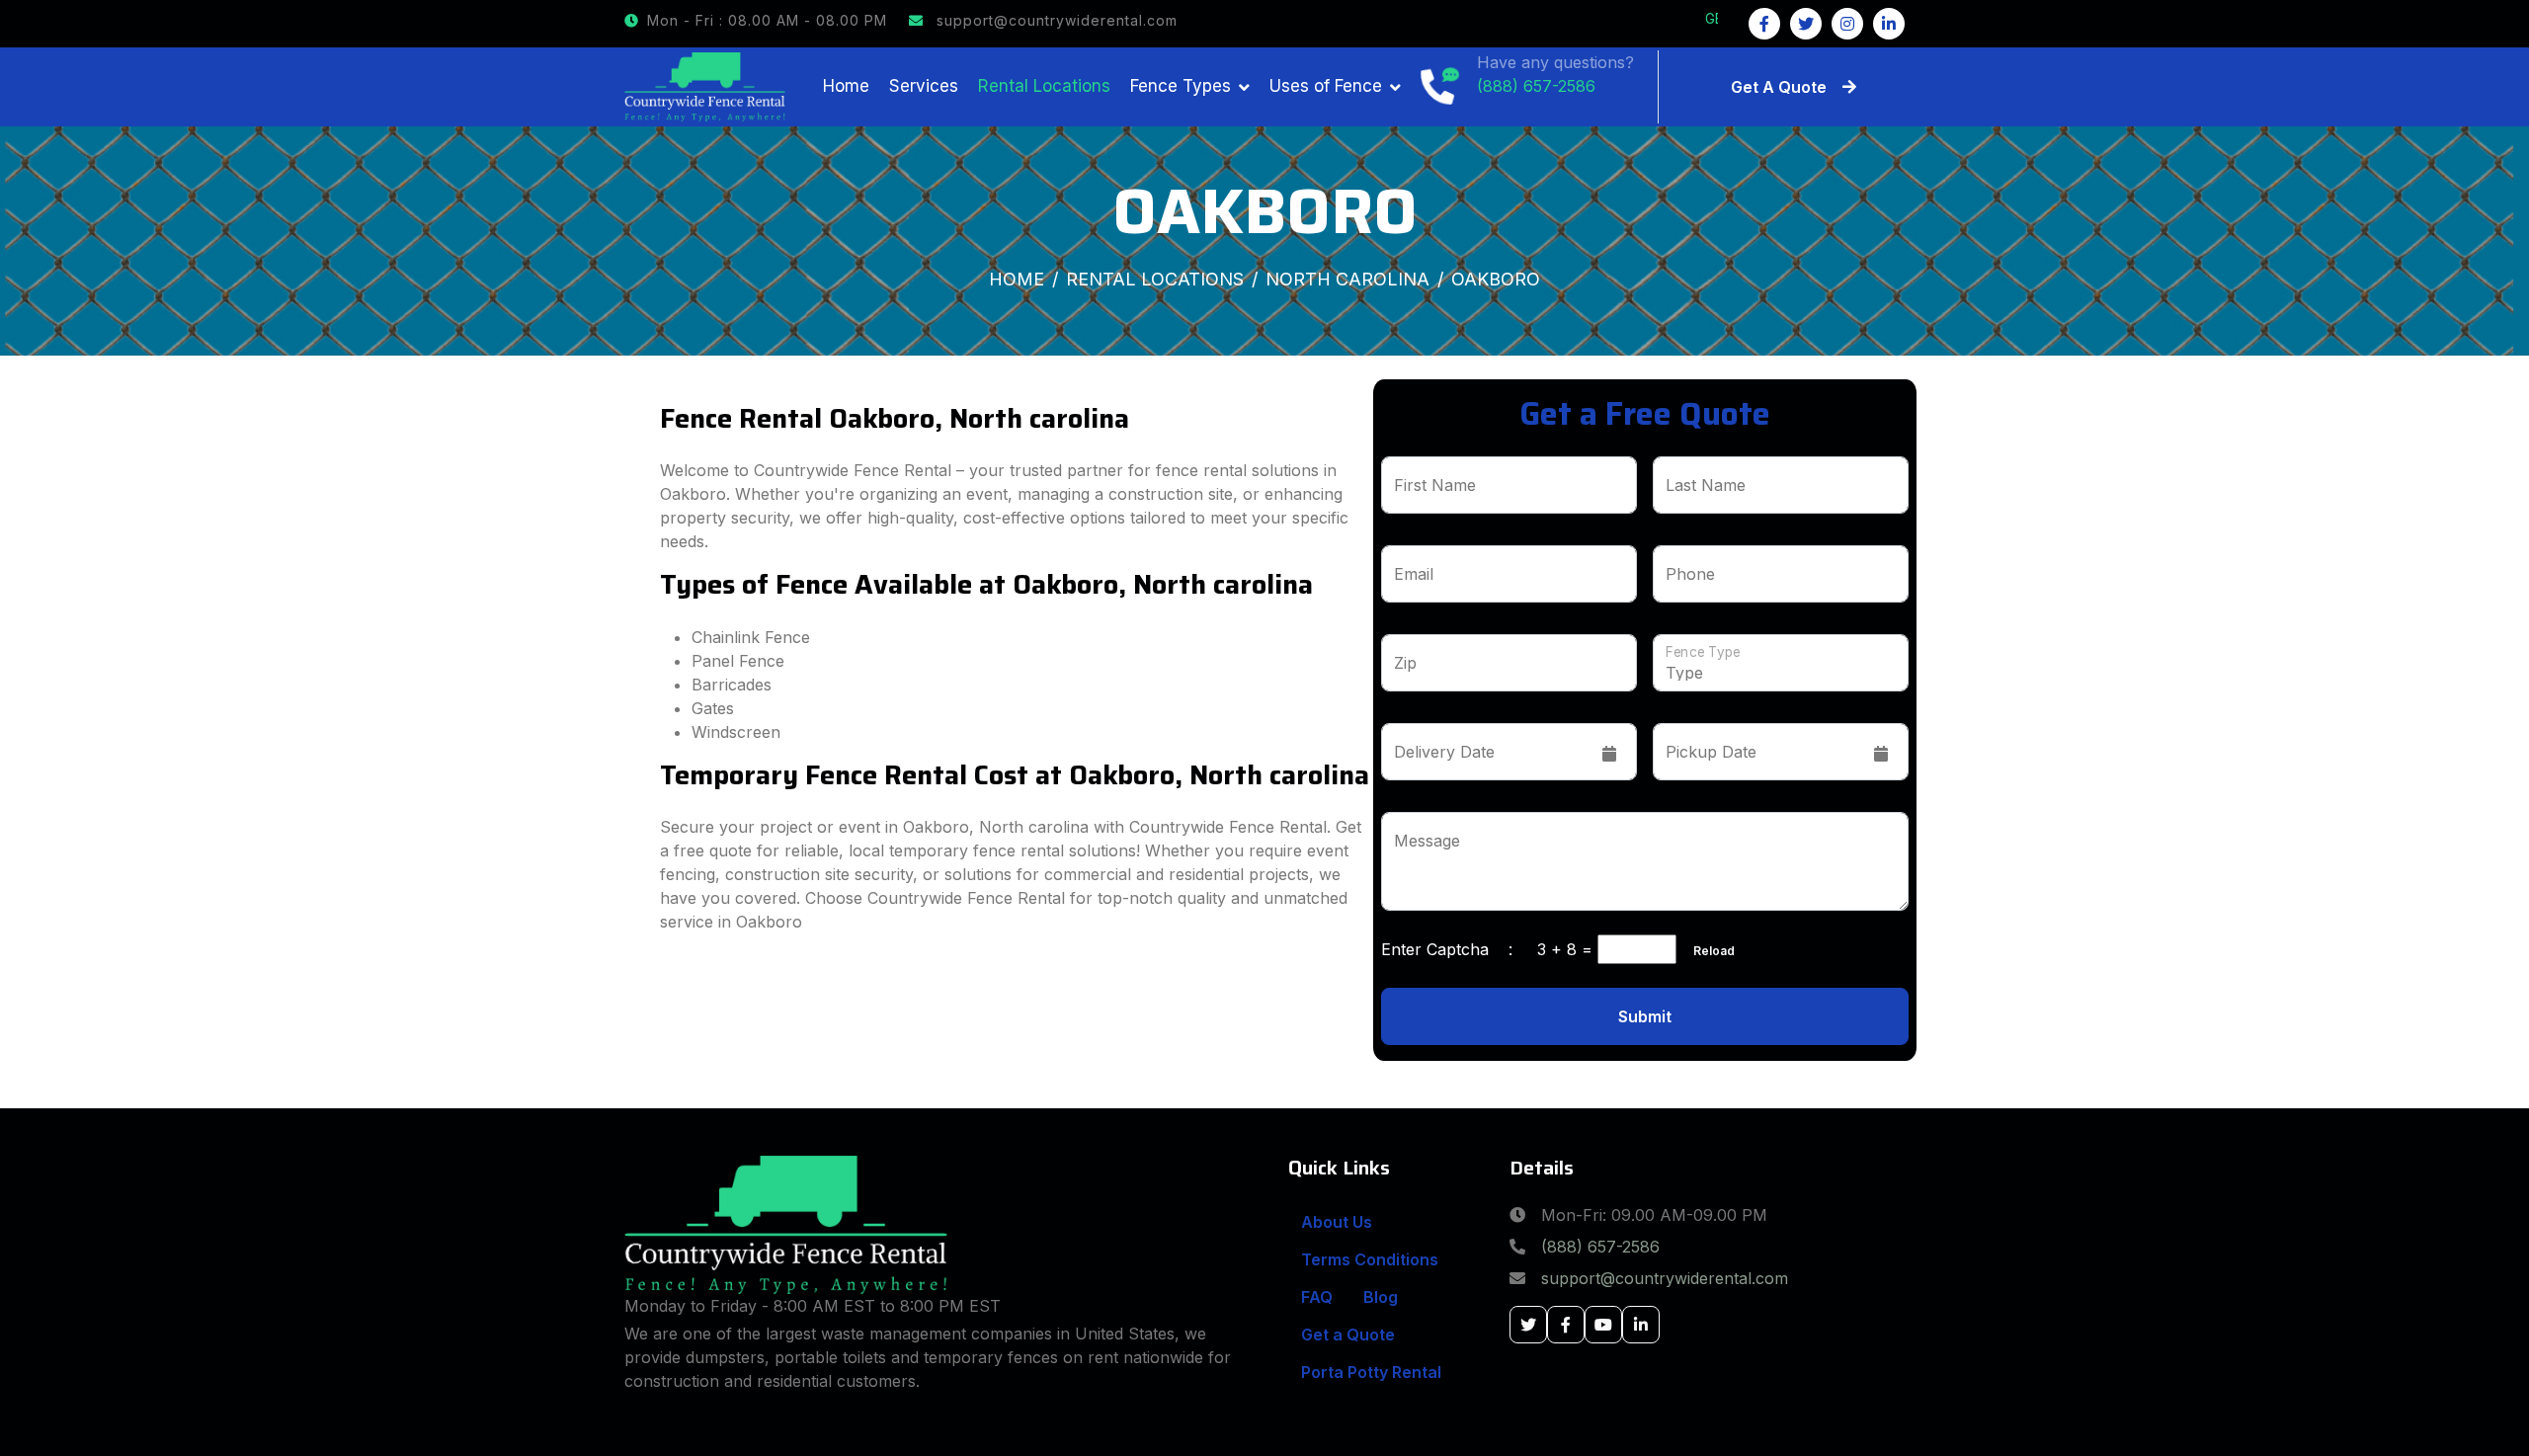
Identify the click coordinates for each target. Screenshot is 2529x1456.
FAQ (1317, 1297)
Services (924, 86)
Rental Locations (1044, 86)
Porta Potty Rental (1371, 1372)
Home (846, 86)
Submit (1645, 1016)
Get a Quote (1348, 1335)
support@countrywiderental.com (1055, 20)
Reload (1708, 951)
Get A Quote (1779, 87)
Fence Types (1181, 86)
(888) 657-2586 (1600, 1247)
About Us (1337, 1222)
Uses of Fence (1326, 86)
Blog (1381, 1297)
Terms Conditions (1370, 1259)
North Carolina (1347, 279)
